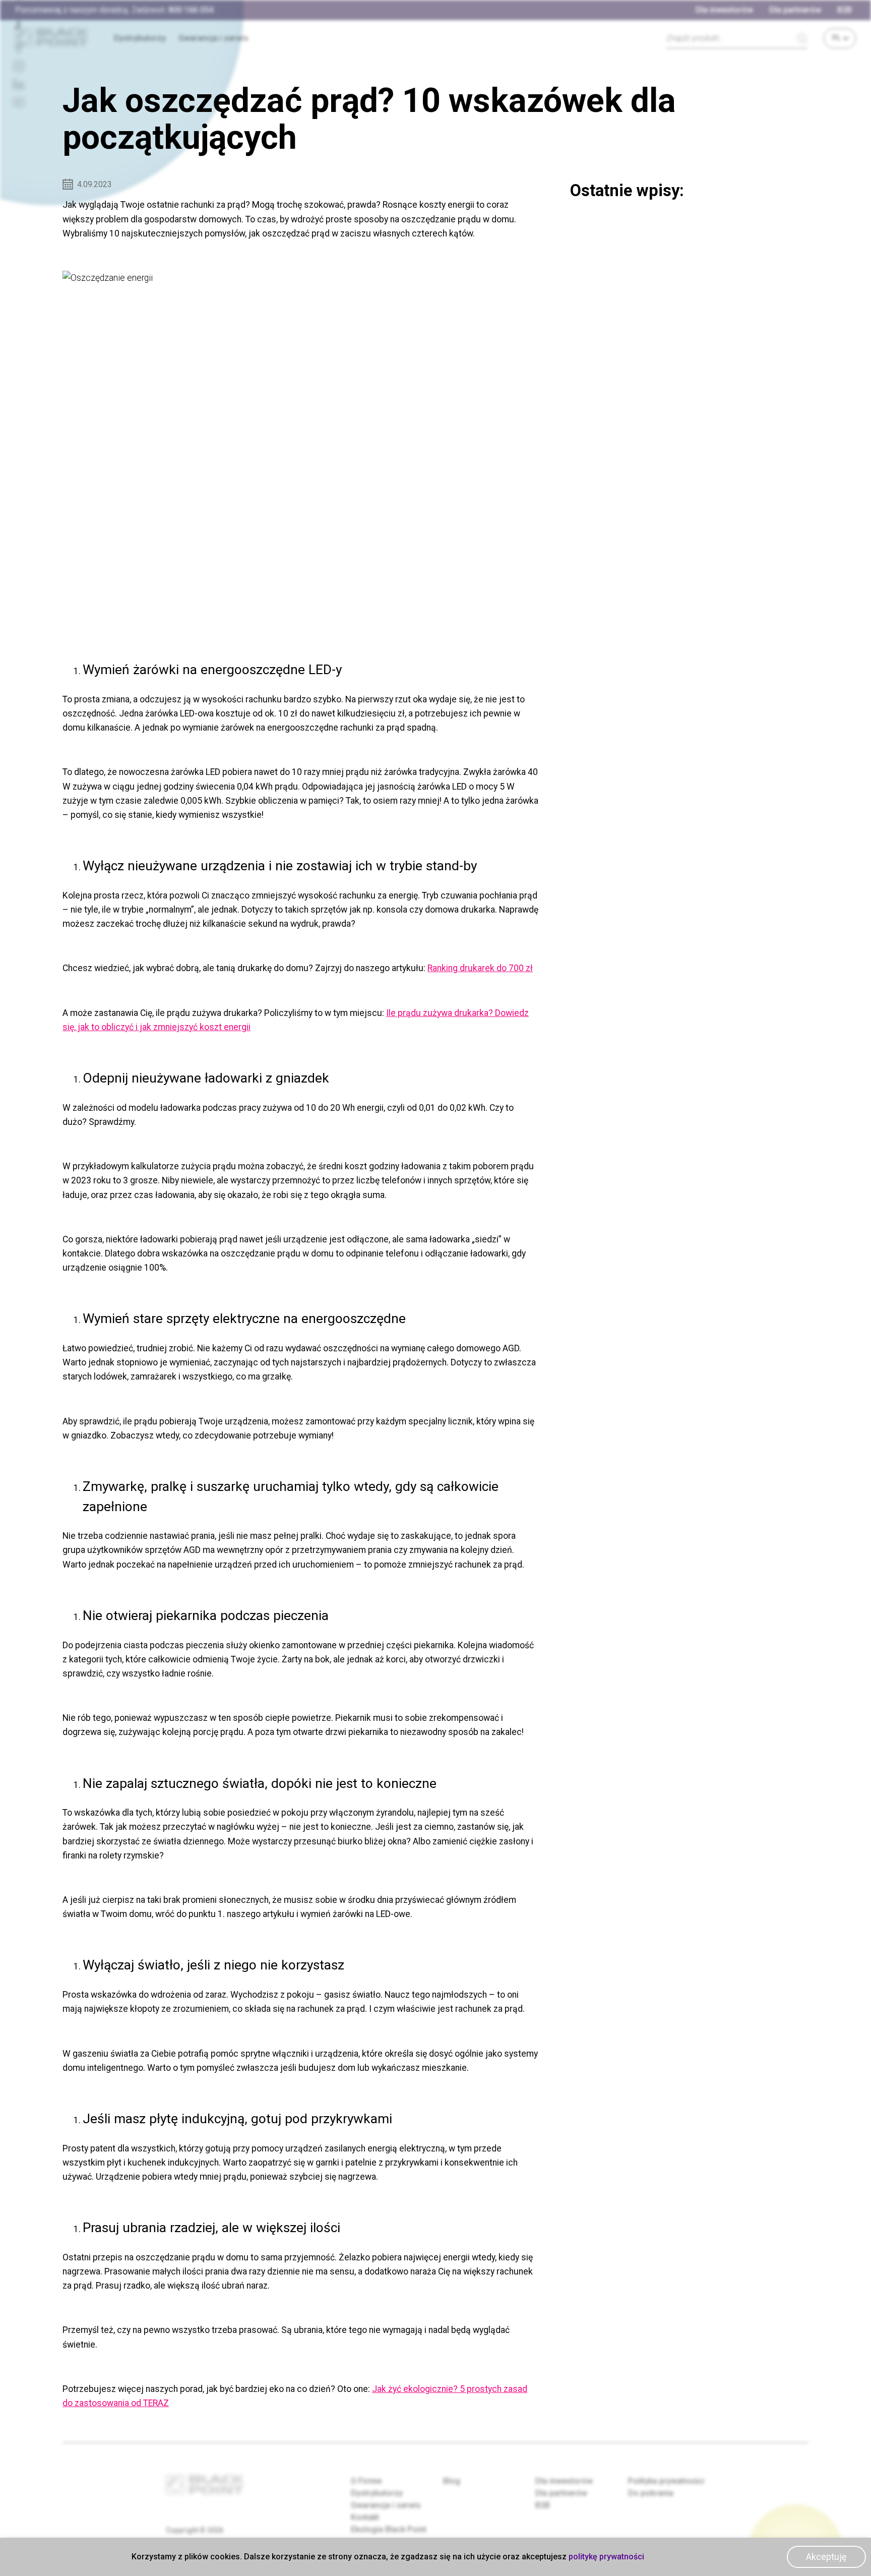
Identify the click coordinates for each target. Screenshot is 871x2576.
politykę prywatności (606, 2557)
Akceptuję (826, 2557)
